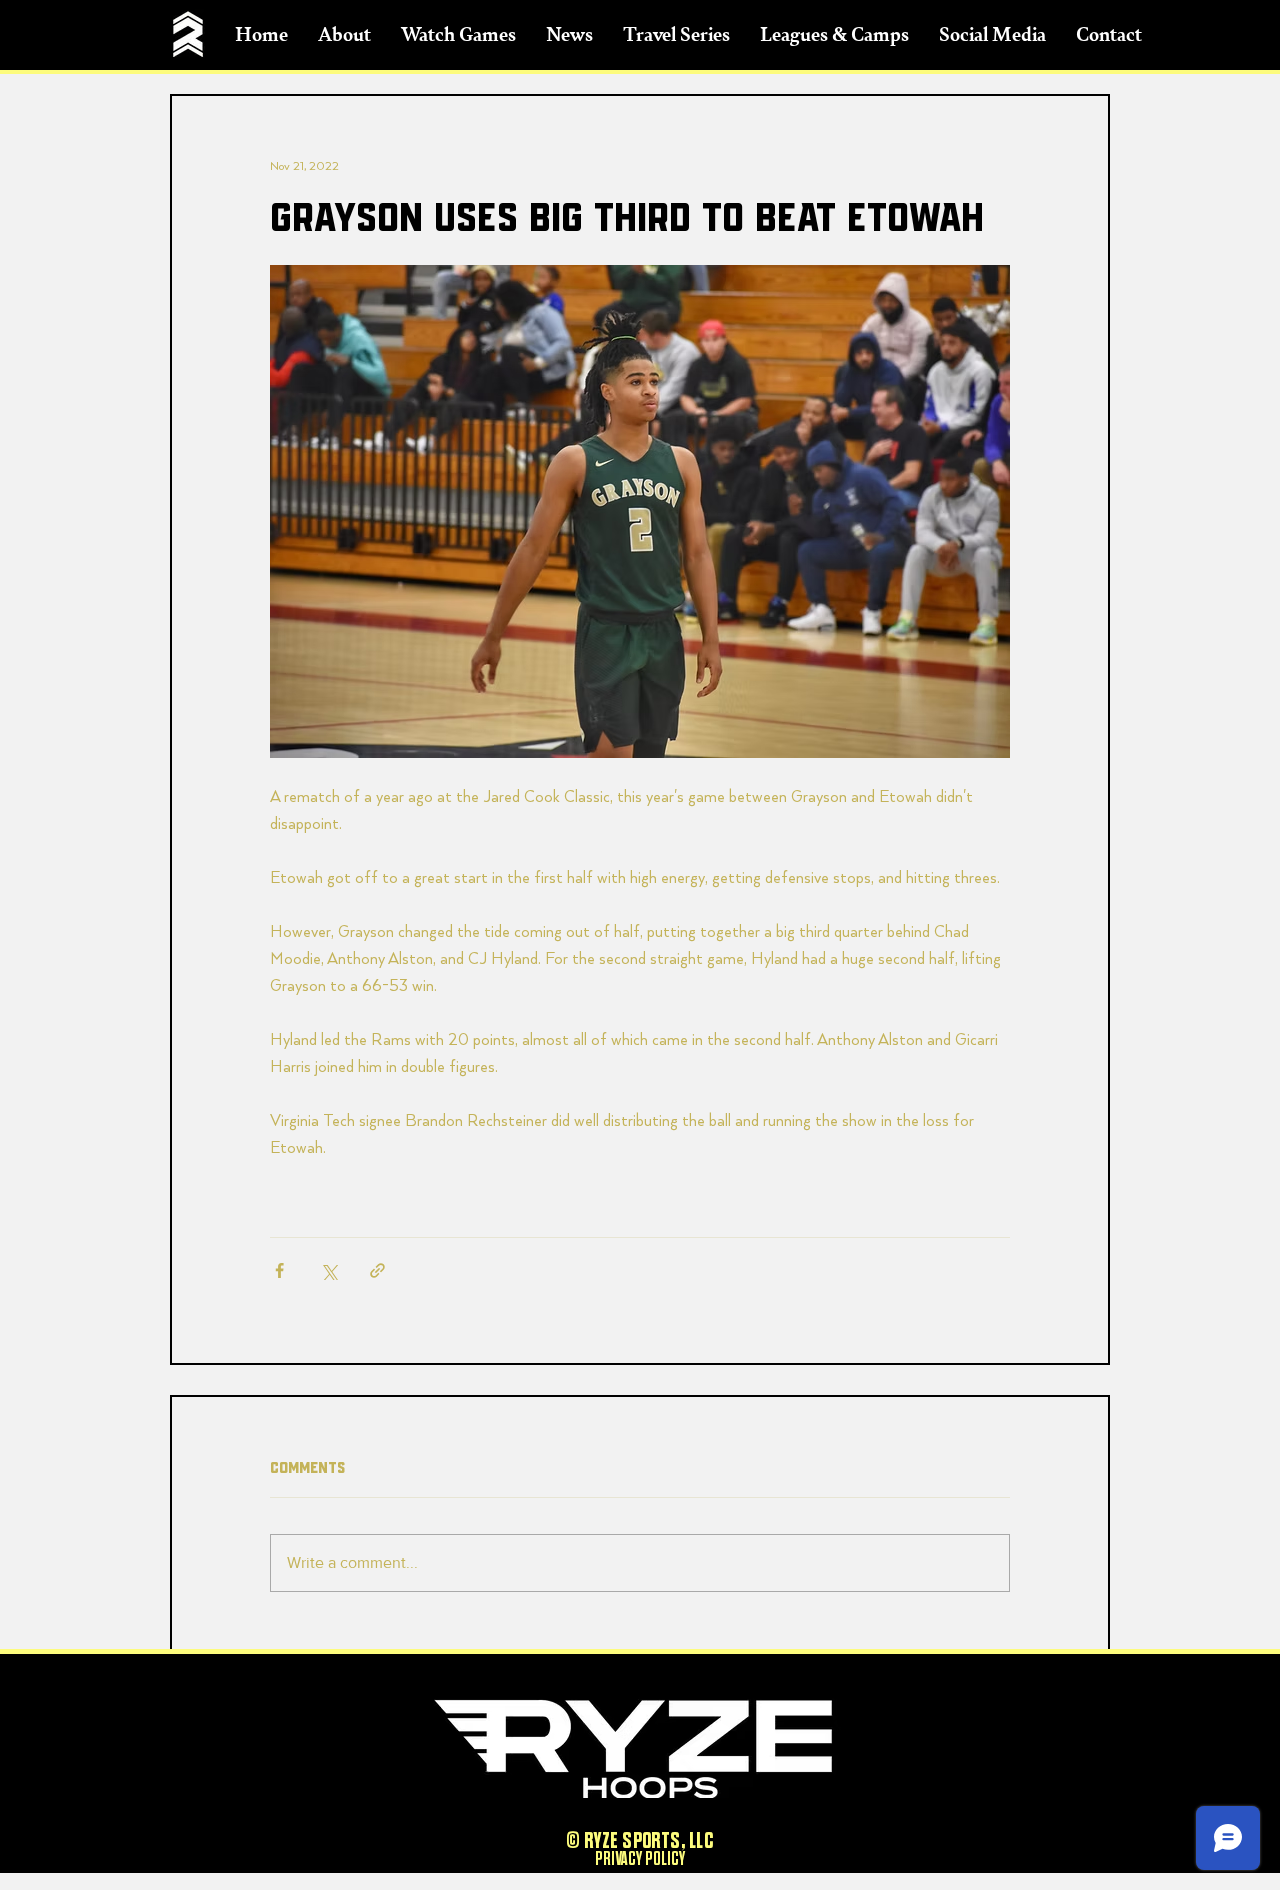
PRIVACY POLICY (640, 1859)
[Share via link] (377, 1270)
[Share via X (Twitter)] (328, 1270)
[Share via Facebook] (279, 1270)
